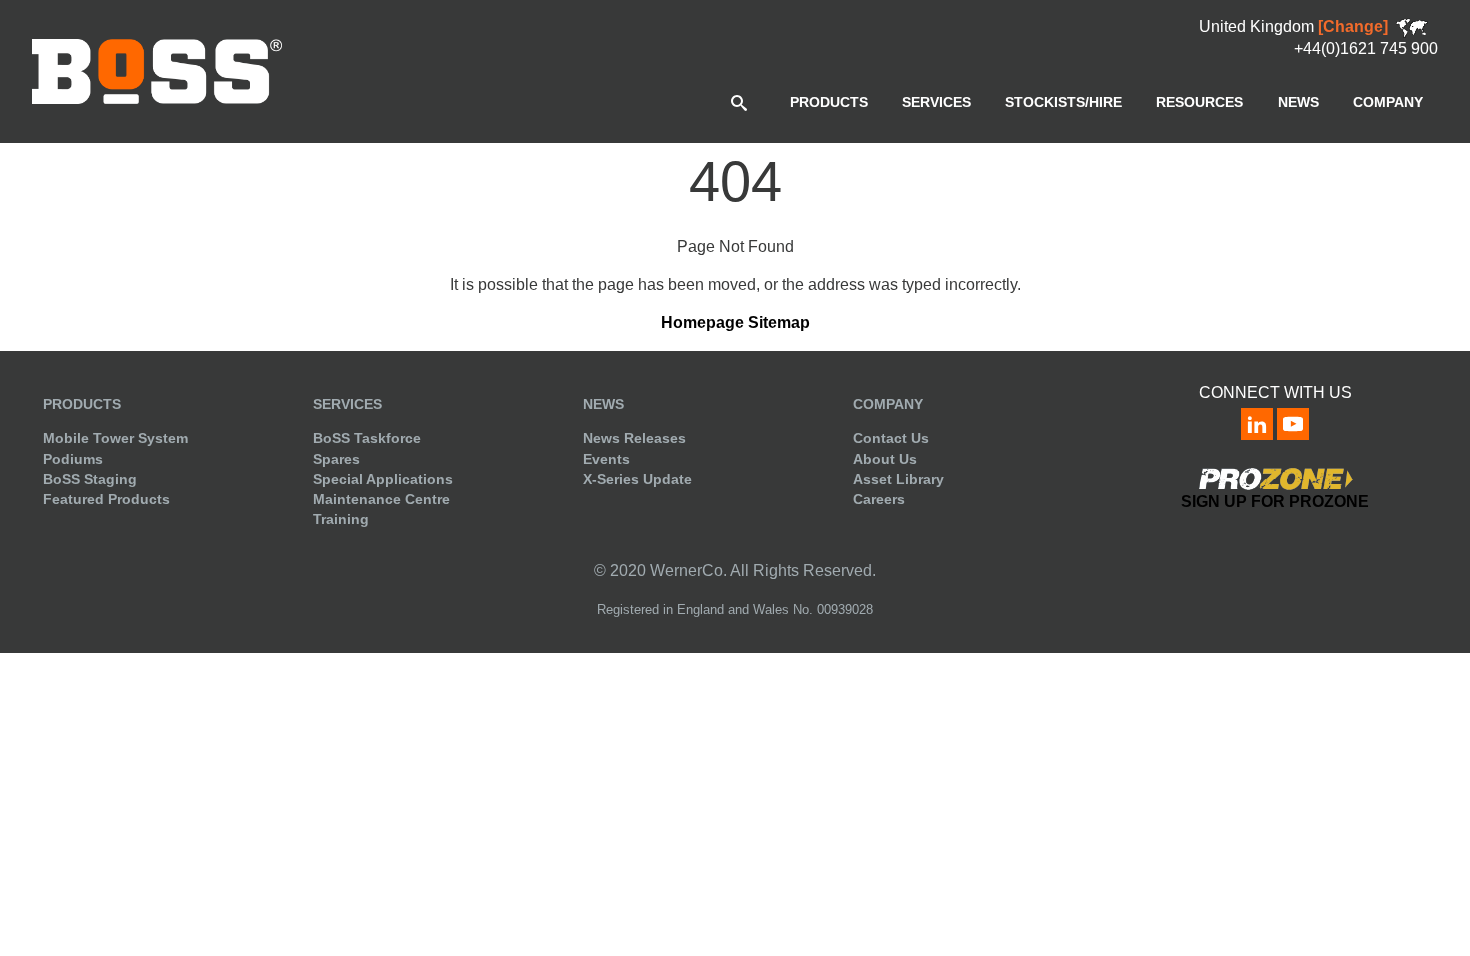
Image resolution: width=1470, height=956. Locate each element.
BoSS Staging (90, 479)
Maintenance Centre (381, 499)
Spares (336, 459)
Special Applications (383, 479)
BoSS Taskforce (367, 438)
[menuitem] (829, 102)
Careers (879, 499)
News (603, 404)
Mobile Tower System (115, 438)
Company (888, 404)
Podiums (73, 459)
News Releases (634, 438)
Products (82, 404)
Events (606, 459)
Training (341, 519)
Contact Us (891, 438)
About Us (885, 459)
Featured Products (106, 499)
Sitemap (779, 322)
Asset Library (898, 479)
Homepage (702, 322)
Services (347, 404)
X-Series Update (637, 479)
